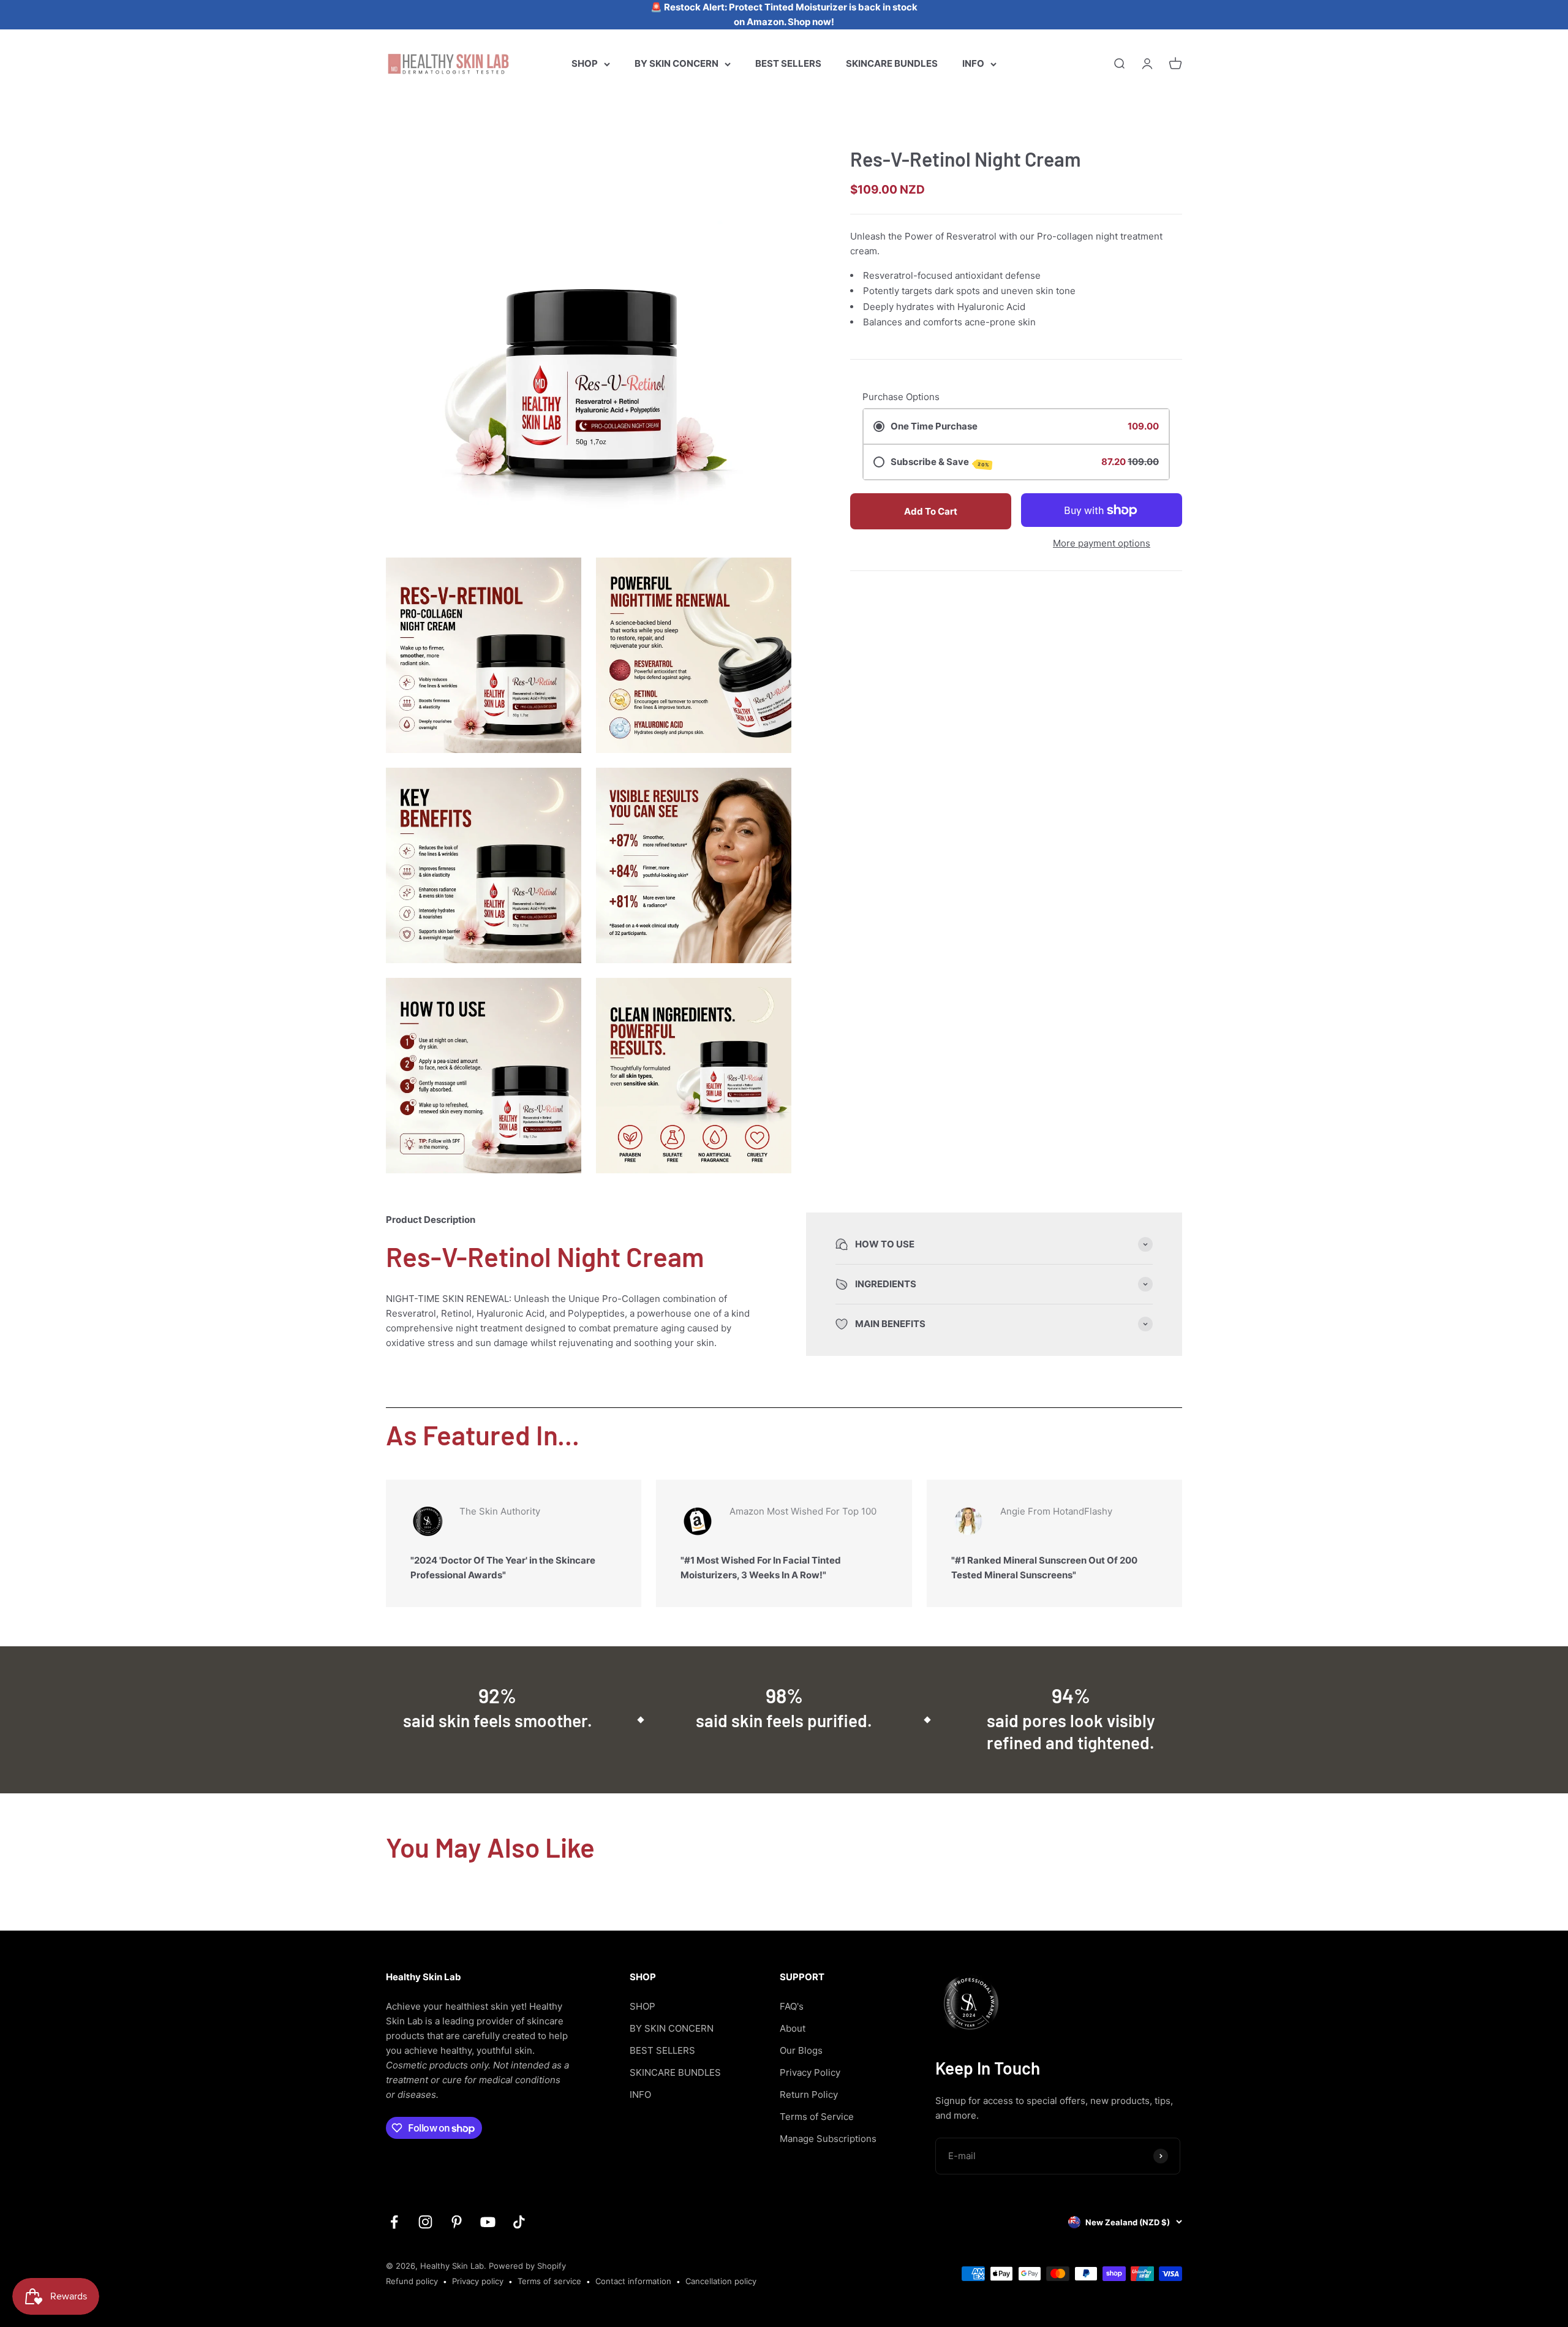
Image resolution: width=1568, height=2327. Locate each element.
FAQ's (792, 2006)
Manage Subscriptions (828, 2139)
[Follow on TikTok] (519, 2222)
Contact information (633, 2281)
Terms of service (549, 2281)
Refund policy (412, 2281)
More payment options (1102, 543)
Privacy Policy (810, 2072)
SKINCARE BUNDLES (892, 63)
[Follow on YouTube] (488, 2222)
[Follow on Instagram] (425, 2222)
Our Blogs (801, 2050)
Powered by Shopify (527, 2266)
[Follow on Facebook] (394, 2222)
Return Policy (809, 2094)
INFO (973, 63)
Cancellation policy (721, 2281)
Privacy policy (478, 2281)
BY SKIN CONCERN (677, 63)
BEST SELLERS (788, 63)
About (793, 2028)
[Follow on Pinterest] (457, 2222)
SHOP (585, 63)
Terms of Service (817, 2117)
